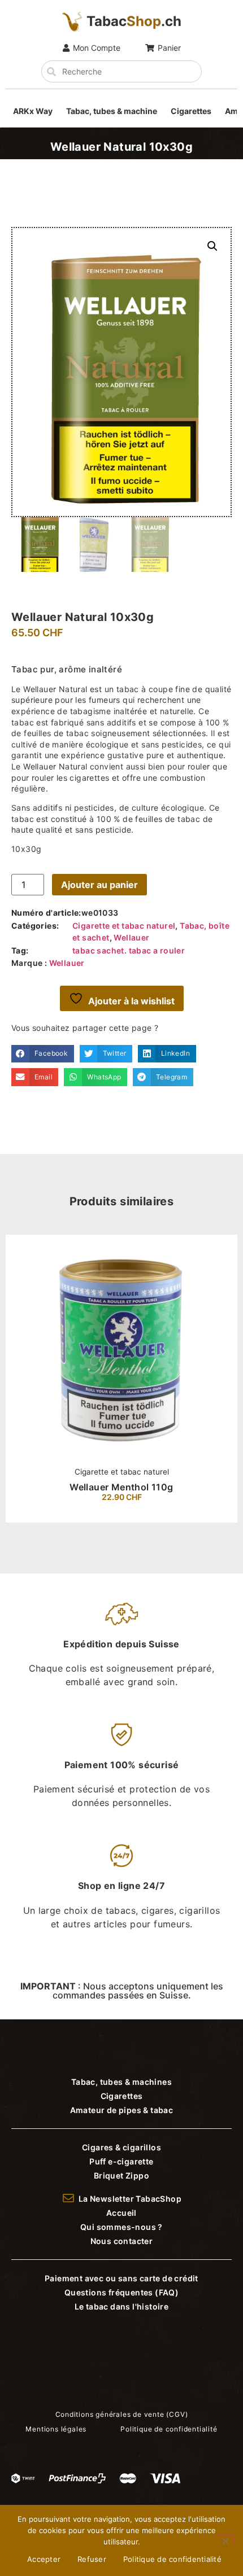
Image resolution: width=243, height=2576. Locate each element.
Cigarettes (191, 111)
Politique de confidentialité (172, 2559)
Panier (169, 48)
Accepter (44, 2559)
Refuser (92, 2559)
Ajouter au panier (99, 885)
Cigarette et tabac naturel (124, 926)
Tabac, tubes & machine (112, 111)
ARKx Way (33, 111)
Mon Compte (97, 48)
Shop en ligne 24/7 (121, 1886)
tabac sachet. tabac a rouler (129, 950)
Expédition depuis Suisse (121, 1644)
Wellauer (131, 937)
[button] (212, 246)
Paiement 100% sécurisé (122, 1765)
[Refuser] (225, 2540)
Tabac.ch (134, 21)
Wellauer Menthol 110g (121, 1487)
